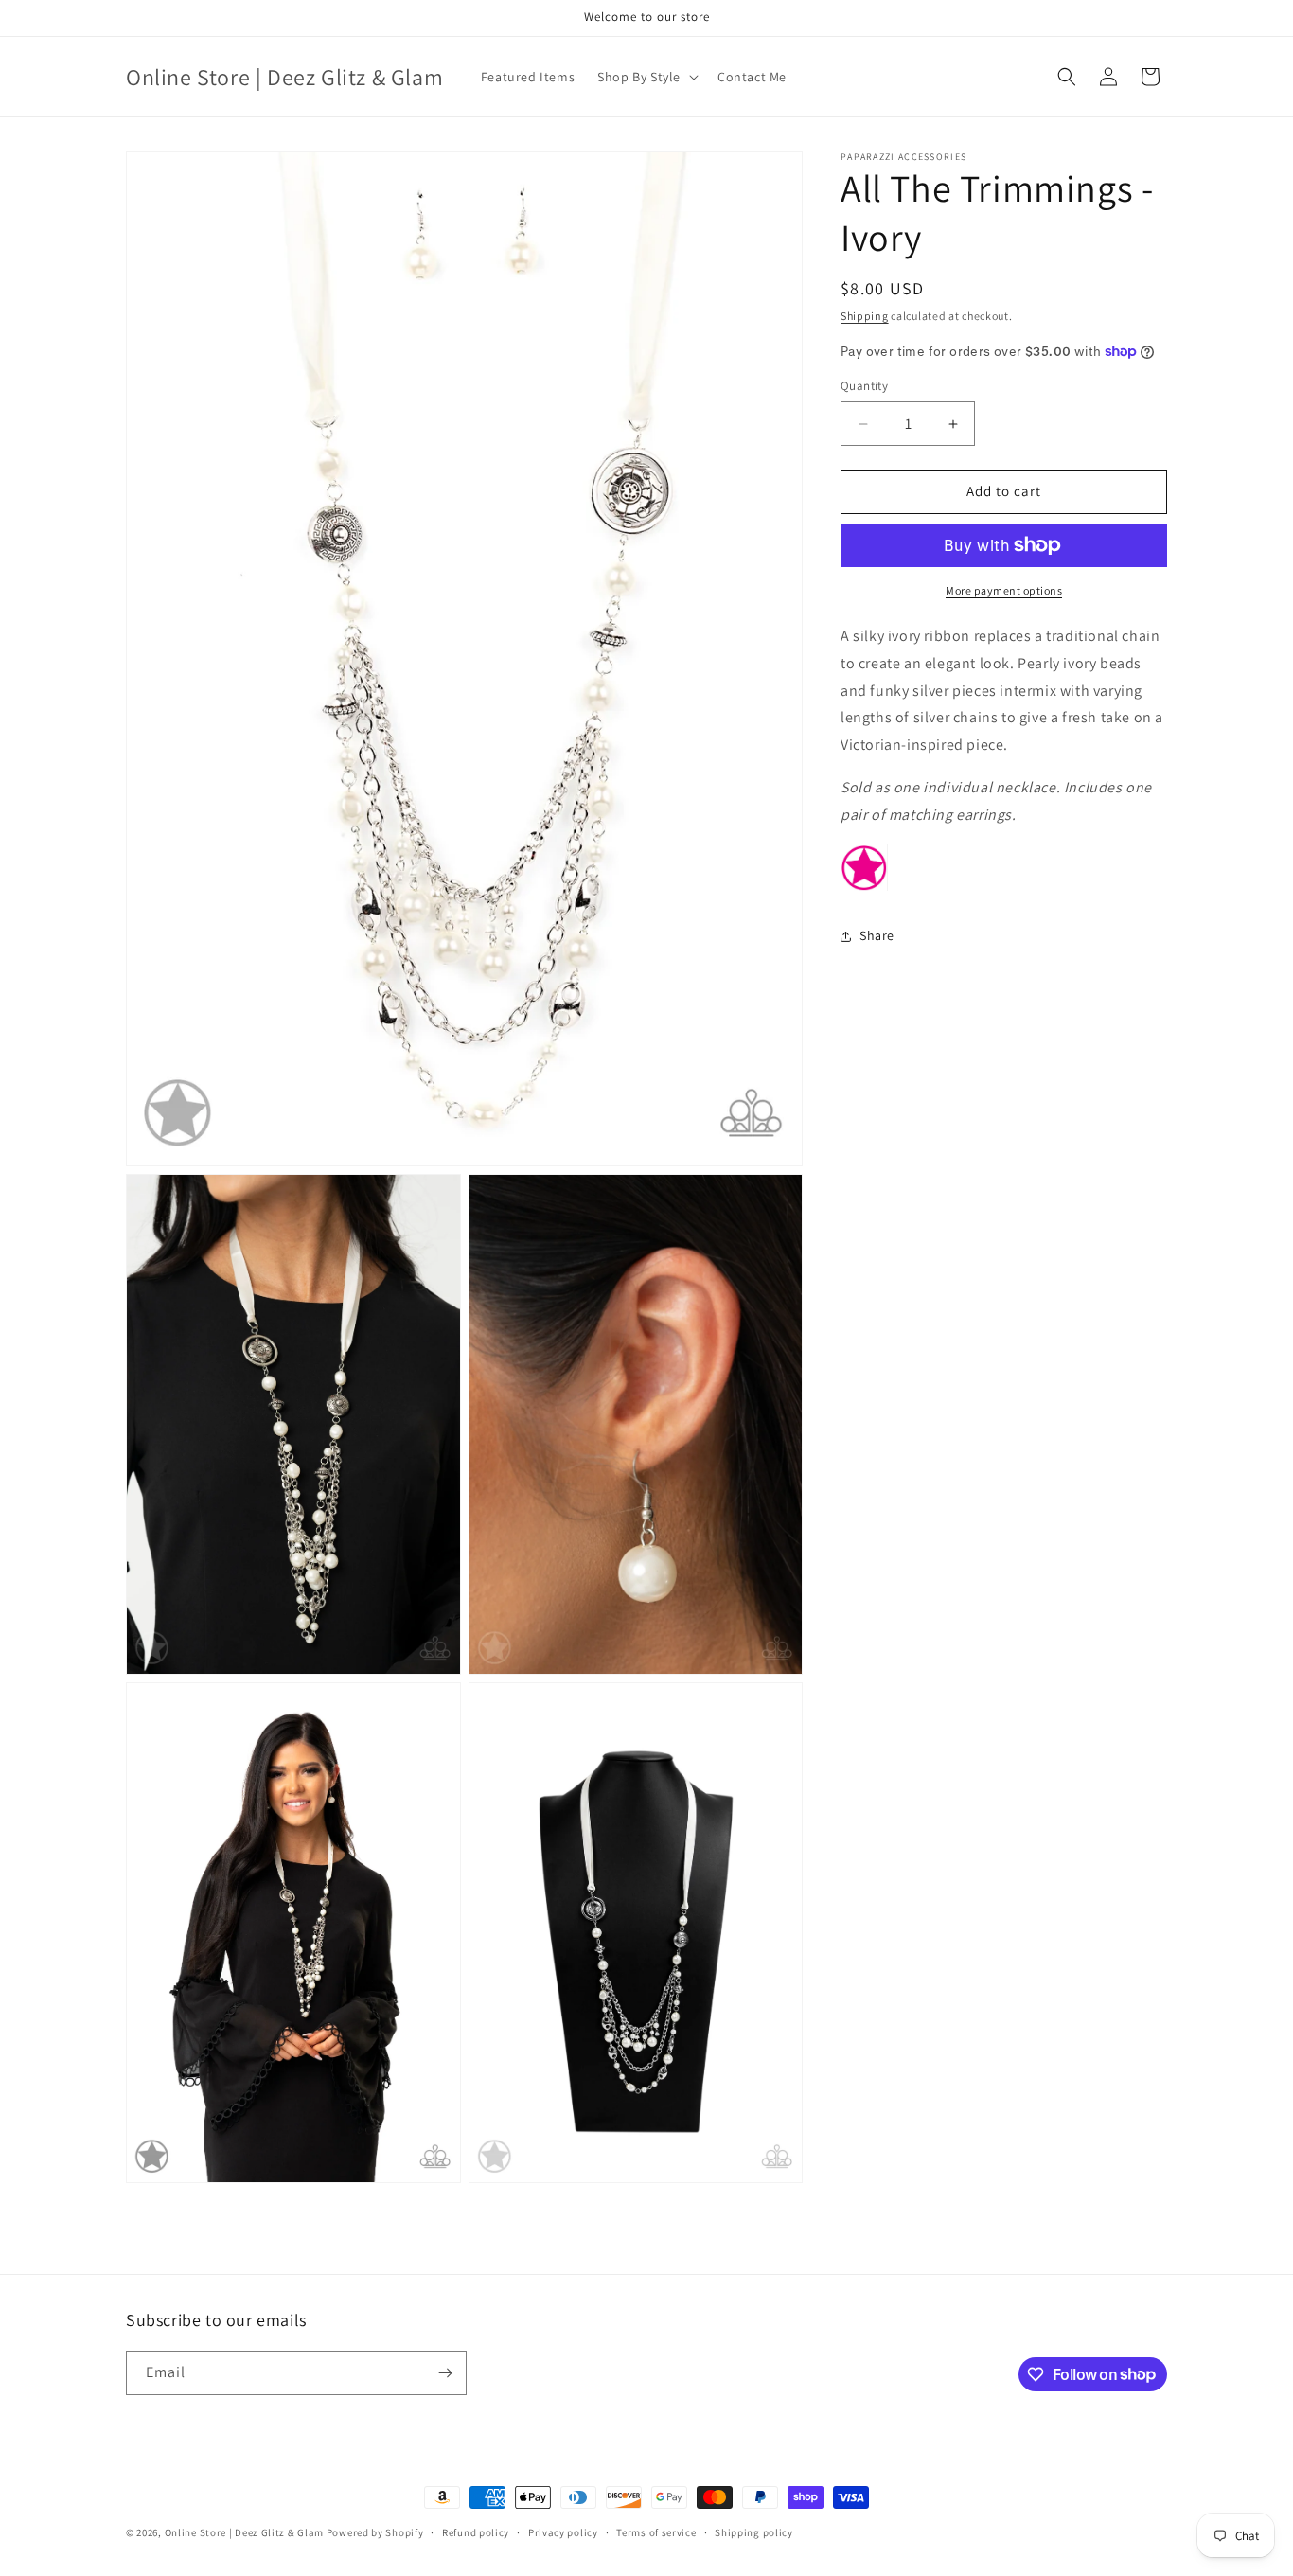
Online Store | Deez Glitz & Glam (244, 2532)
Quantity (864, 387)
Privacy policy (563, 2532)
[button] (646, 77)
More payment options (1004, 590)
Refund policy (476, 2532)
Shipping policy (754, 2532)
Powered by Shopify (375, 2532)
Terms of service (656, 2532)
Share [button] (877, 935)
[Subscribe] (445, 2373)
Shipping (865, 316)
